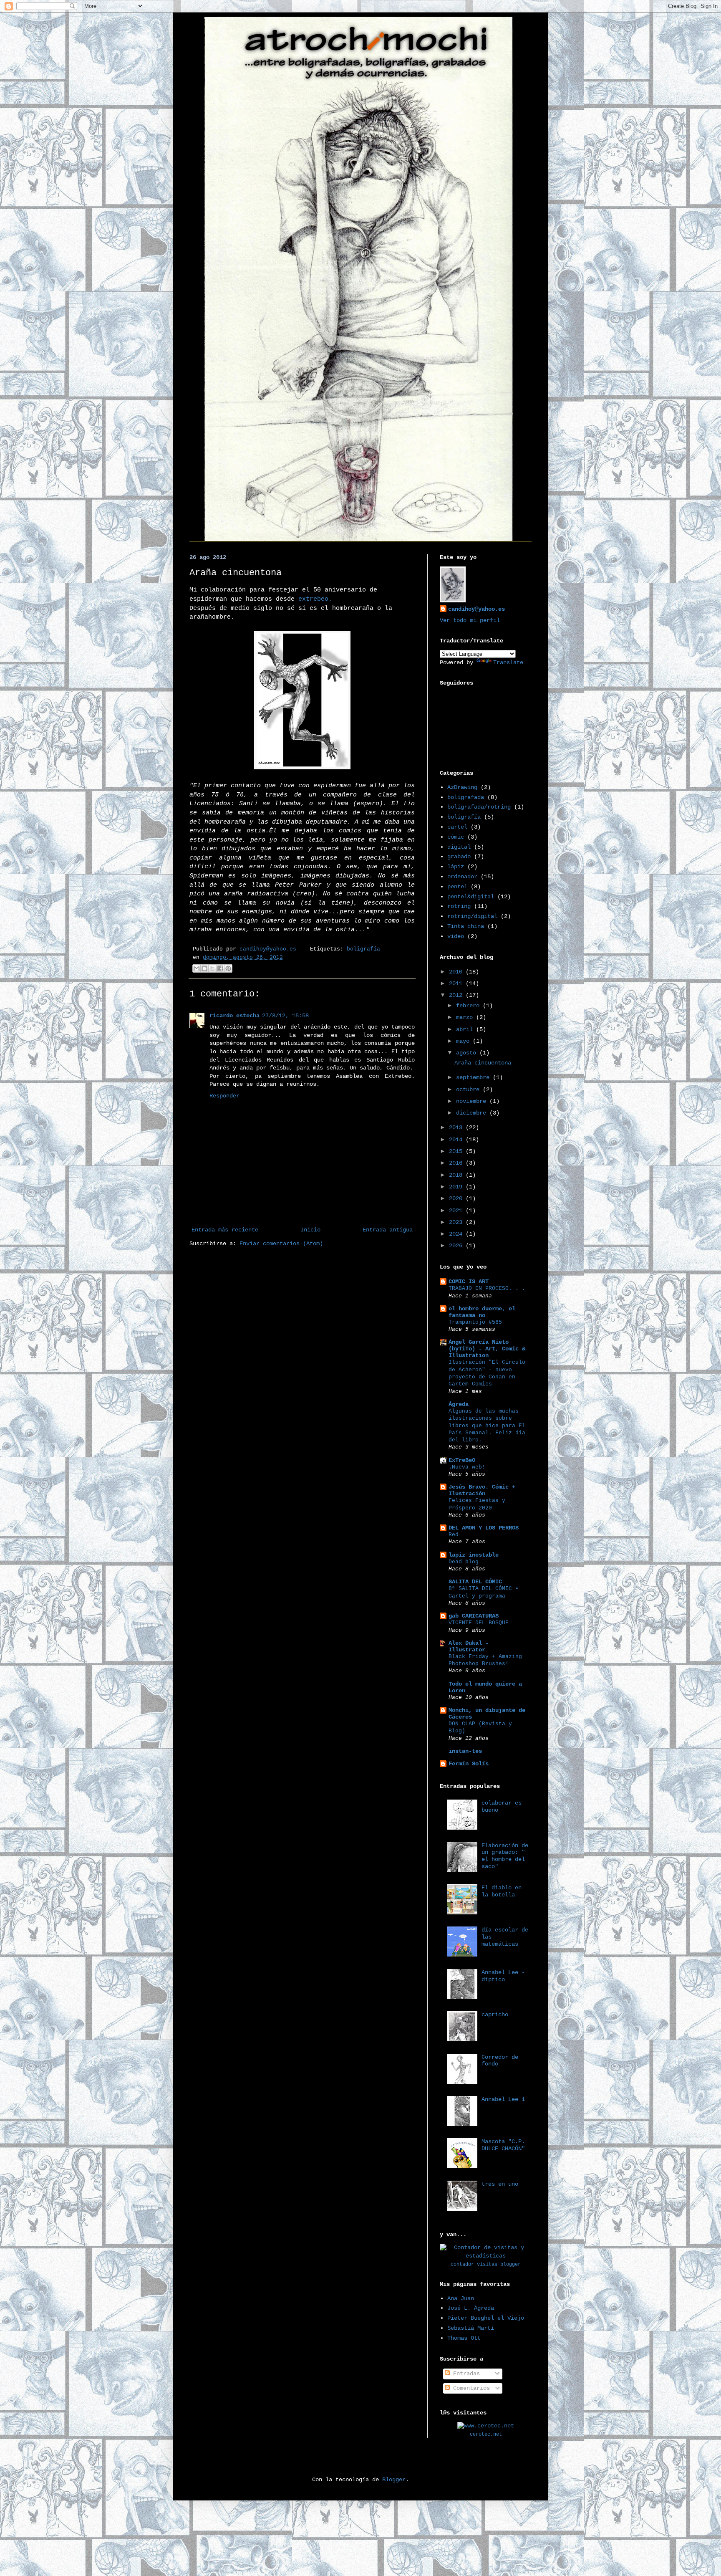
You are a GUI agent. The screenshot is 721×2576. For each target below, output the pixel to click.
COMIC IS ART (469, 1282)
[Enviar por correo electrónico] (197, 968)
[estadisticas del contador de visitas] (486, 2256)
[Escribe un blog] (204, 968)
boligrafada (466, 797)
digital (459, 847)
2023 (457, 1222)
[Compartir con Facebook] (220, 968)
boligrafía (363, 949)
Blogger (394, 2480)
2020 (457, 1198)
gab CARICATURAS (474, 1616)
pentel (457, 887)
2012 (457, 995)
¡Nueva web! (467, 1467)
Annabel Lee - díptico (503, 1976)
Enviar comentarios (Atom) (281, 1244)
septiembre (474, 1077)
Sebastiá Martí (471, 2328)
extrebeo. (315, 599)
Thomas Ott (464, 2338)
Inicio (310, 1230)
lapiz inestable (474, 1555)
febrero (469, 1006)
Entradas (465, 2374)
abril (466, 1029)
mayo (464, 1041)
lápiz (456, 867)
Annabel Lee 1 (503, 2099)
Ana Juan (461, 2298)
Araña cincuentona (483, 1063)
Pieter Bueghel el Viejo (486, 2318)
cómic (456, 837)
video (456, 936)
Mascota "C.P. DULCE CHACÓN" (503, 2145)
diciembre (473, 1113)
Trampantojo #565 (475, 1322)
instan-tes (465, 1751)
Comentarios (470, 2388)
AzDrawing (462, 787)
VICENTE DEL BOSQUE (479, 1623)
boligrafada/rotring (479, 807)
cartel (457, 827)
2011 (457, 983)
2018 (457, 1175)
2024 (457, 1234)
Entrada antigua (388, 1230)
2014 (457, 1140)
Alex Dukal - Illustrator (469, 1646)
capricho (495, 2015)
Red (454, 1535)
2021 (457, 1211)
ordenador (462, 877)
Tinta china (466, 926)
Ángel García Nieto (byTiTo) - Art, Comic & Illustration (487, 1349)
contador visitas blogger (486, 2265)
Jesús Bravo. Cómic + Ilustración (482, 1490)
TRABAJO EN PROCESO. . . (487, 1288)
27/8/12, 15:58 (285, 1016)
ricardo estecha (234, 1016)
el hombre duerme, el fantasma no (482, 1312)
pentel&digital (471, 897)
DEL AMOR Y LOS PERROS (484, 1528)
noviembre (473, 1101)
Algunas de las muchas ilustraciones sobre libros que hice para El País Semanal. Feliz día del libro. (487, 1426)
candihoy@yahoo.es (476, 609)
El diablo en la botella (502, 1891)
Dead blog (464, 1562)
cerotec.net (486, 2434)
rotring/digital (472, 916)
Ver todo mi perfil (470, 620)
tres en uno (500, 2184)
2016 (457, 1163)
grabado (459, 857)
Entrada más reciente (225, 1230)
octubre (469, 1090)
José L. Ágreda (471, 2308)
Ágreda (459, 1404)
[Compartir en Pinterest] (228, 968)
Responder (224, 1096)
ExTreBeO (462, 1460)
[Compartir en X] (212, 968)
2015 (457, 1151)
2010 (457, 972)
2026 (457, 1246)
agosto (468, 1053)
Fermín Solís (469, 1764)
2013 (457, 1127)
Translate (508, 662)
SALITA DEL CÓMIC (475, 1582)
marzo (466, 1017)
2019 (457, 1187)
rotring (459, 906)
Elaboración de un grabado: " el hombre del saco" (505, 1856)
